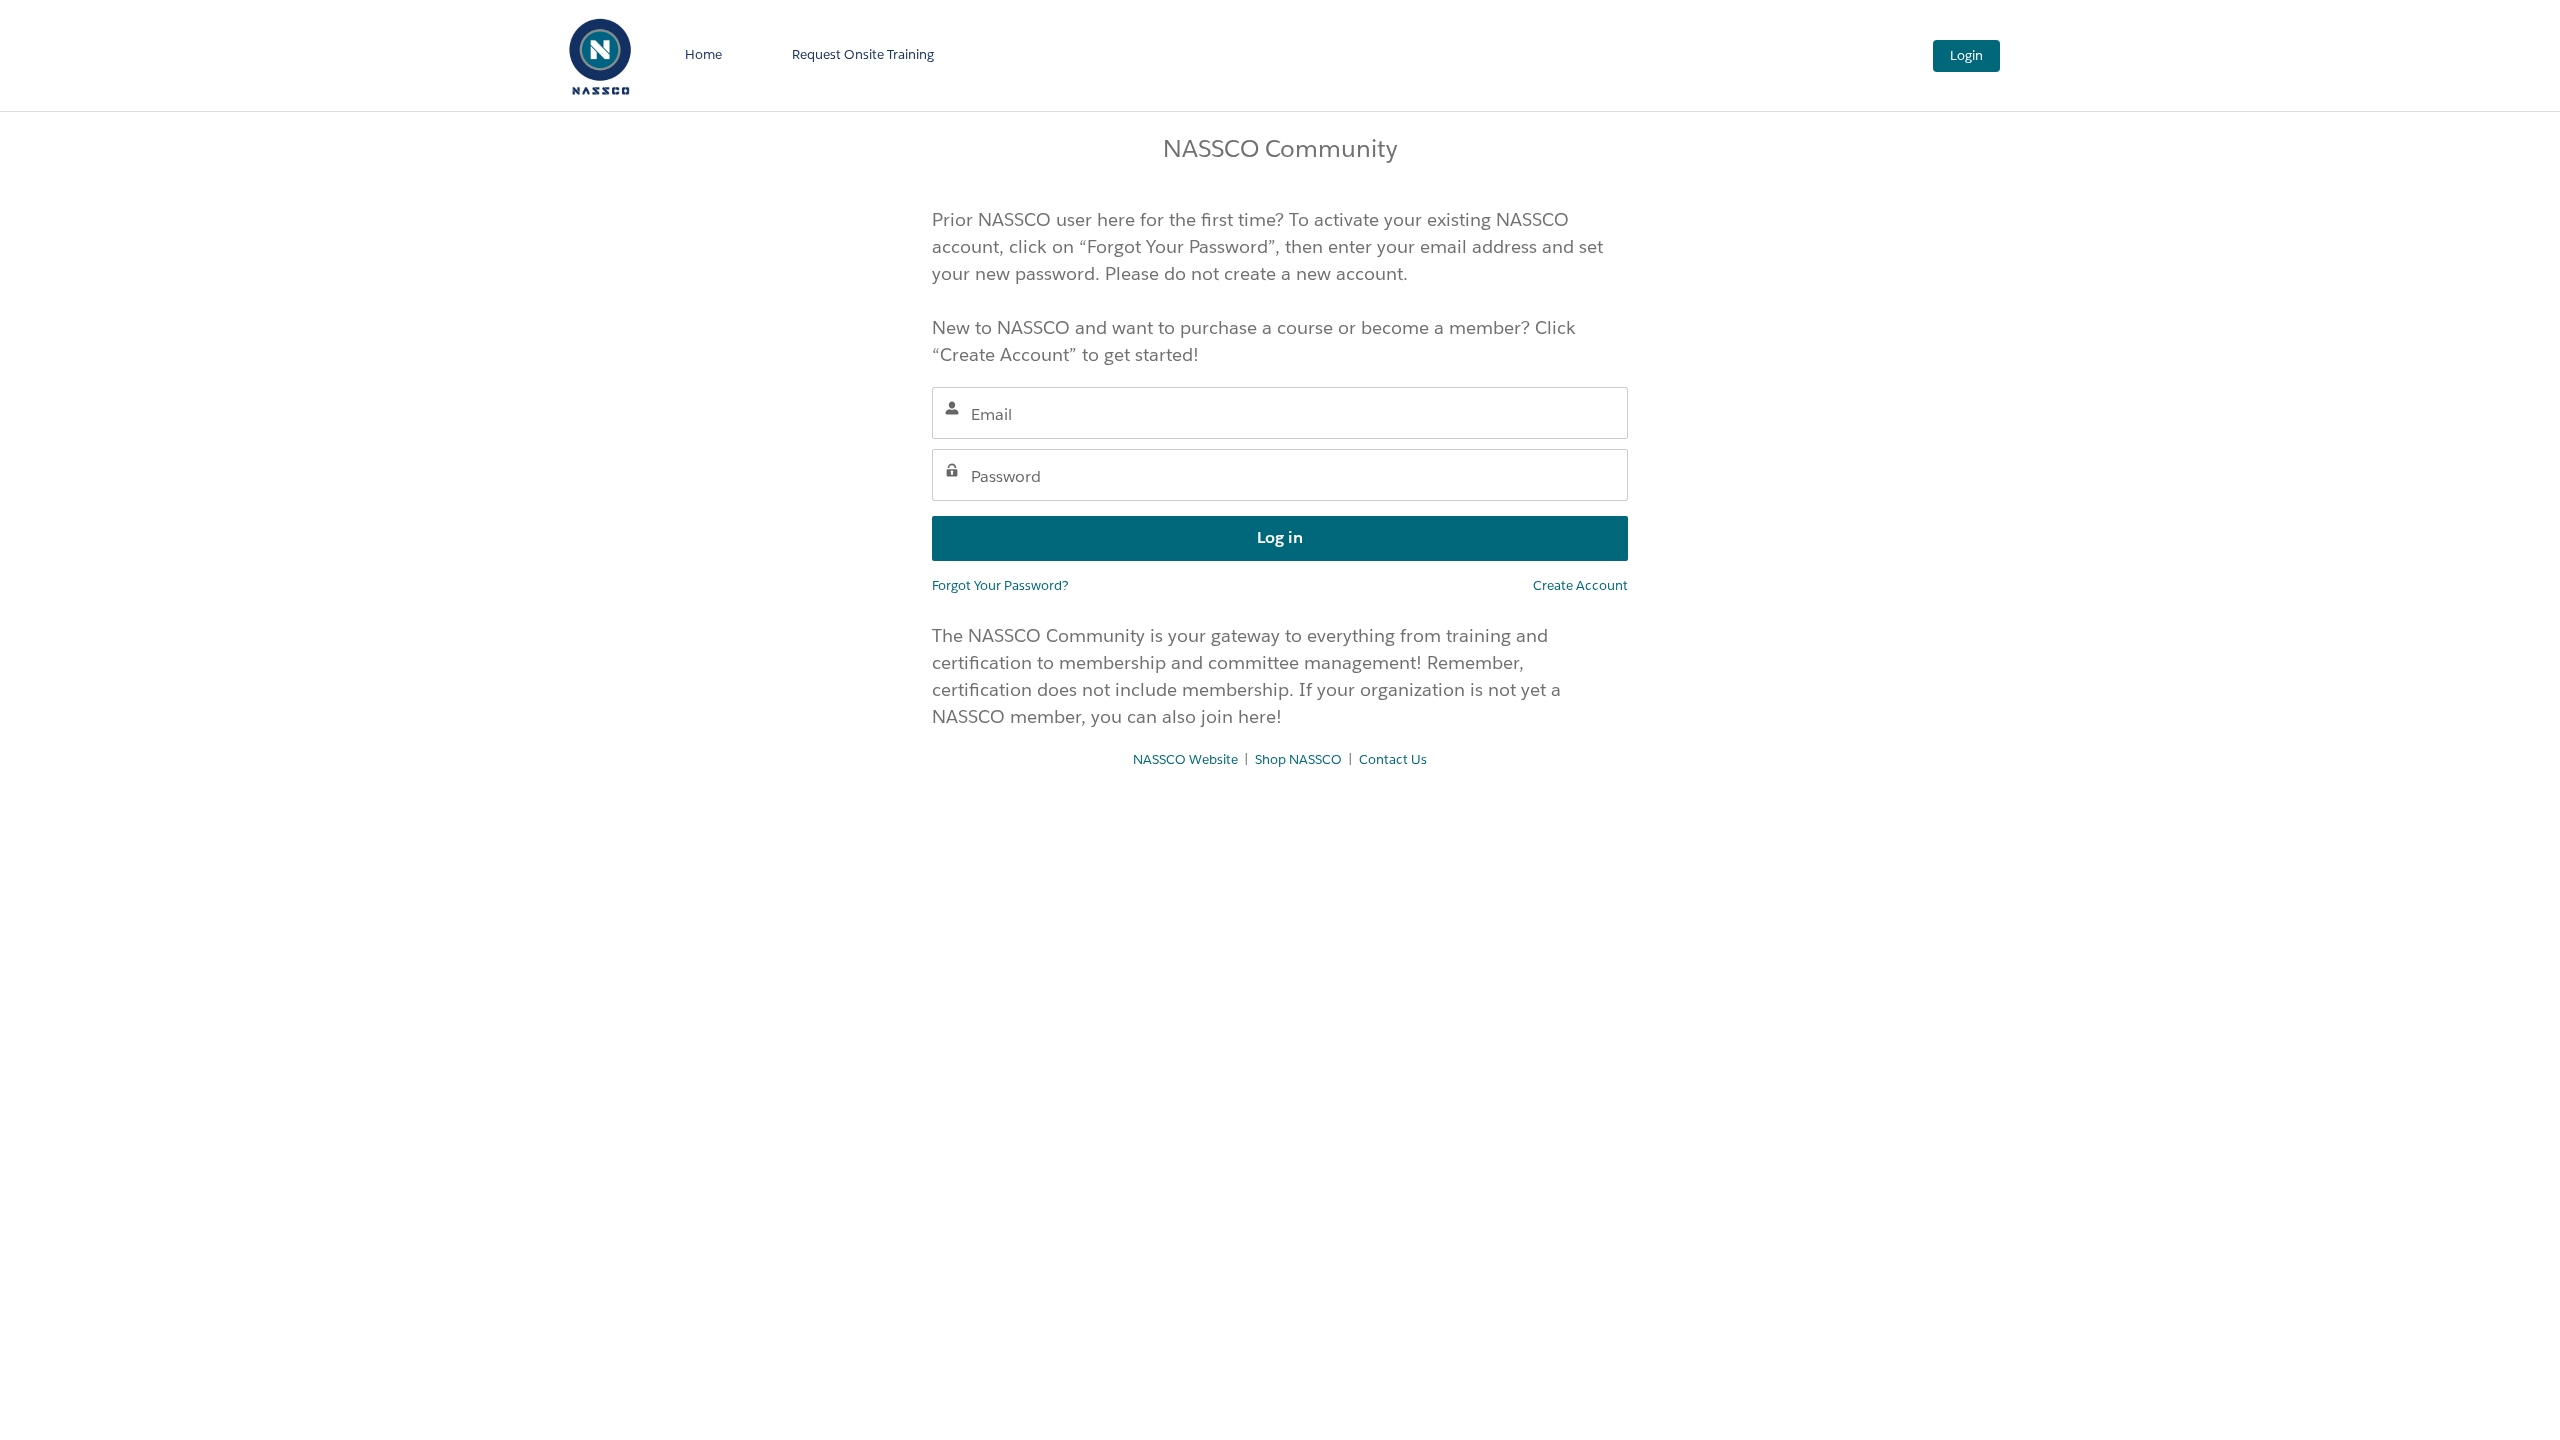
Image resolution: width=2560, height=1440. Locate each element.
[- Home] (600, 55)
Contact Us (1393, 759)
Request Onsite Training (863, 54)
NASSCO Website (1185, 759)
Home (703, 54)
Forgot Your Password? (1000, 585)
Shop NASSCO (1298, 759)
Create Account (1580, 585)
